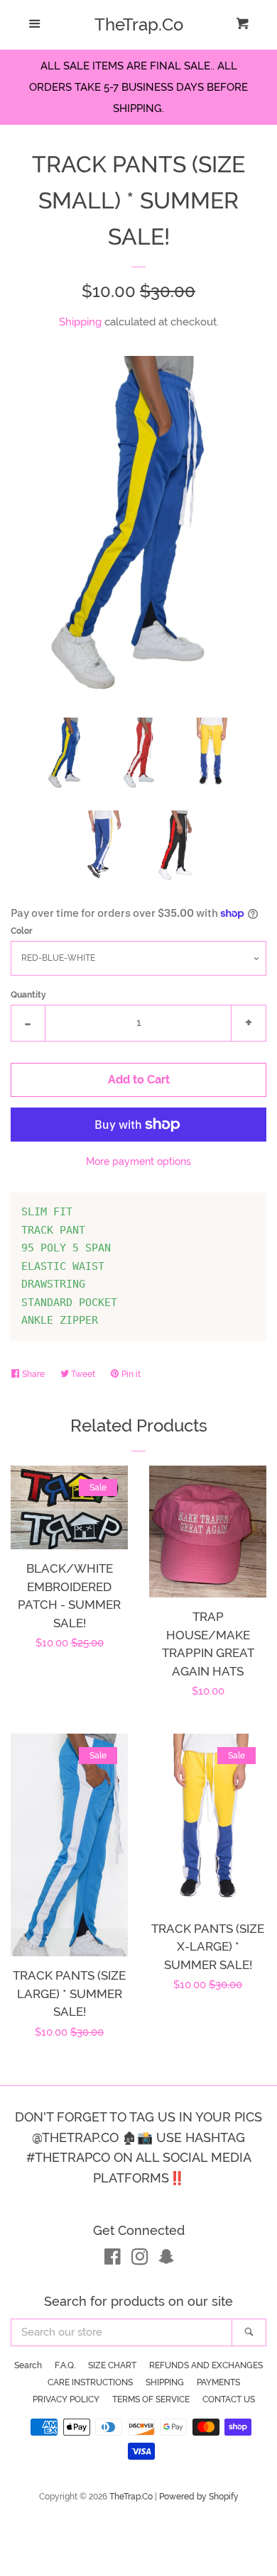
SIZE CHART (112, 2365)
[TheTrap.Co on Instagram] (140, 2260)
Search (28, 2365)
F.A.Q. (65, 2365)
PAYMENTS (218, 2382)
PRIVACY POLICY (66, 2399)
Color (22, 931)
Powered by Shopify (199, 2497)
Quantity (28, 995)
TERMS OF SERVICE (151, 2399)
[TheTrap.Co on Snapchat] (166, 2260)
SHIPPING (165, 2382)
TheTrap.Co (139, 25)
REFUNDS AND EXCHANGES (206, 2365)
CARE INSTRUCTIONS (90, 2382)
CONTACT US (229, 2399)
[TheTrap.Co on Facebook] (113, 2260)
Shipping (80, 322)
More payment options (138, 1161)
